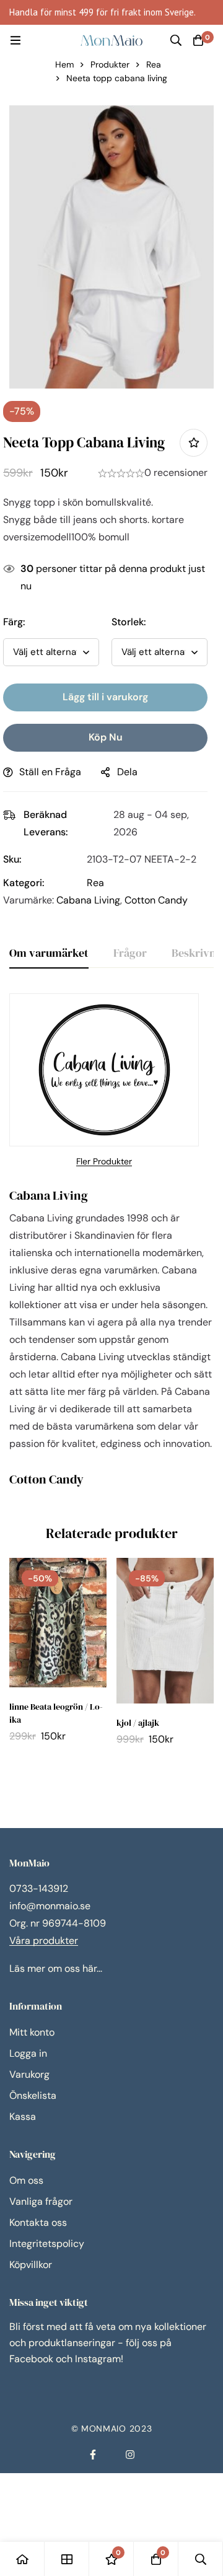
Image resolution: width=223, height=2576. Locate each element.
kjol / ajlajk (138, 1723)
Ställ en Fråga (50, 772)
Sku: (12, 859)
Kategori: (24, 883)
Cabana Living (88, 900)
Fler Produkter (104, 1161)
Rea (154, 64)
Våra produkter (44, 1941)
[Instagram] (130, 2455)
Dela (127, 772)
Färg (14, 622)
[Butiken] (67, 2559)
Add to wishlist (194, 443)
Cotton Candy (156, 900)
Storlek (129, 622)
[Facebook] (93, 2455)
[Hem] (22, 2559)
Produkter (110, 64)
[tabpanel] (111, 1243)
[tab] (49, 954)
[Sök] (176, 40)
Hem (64, 64)
